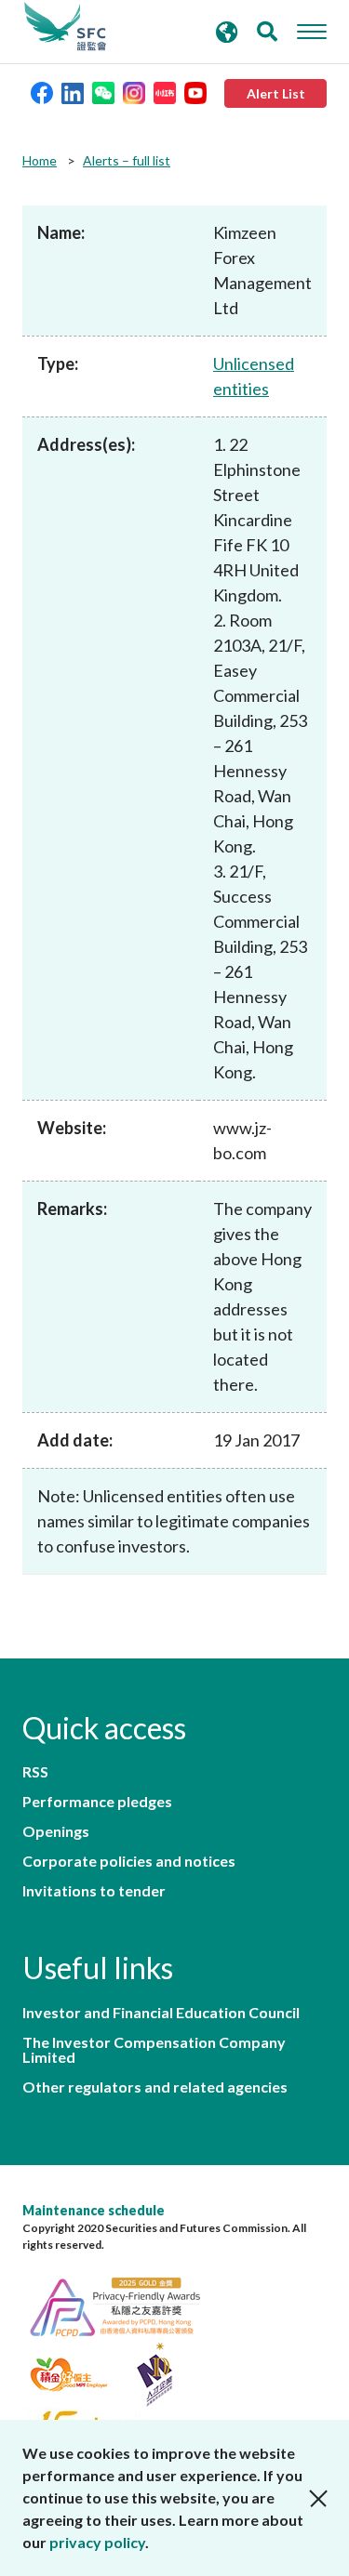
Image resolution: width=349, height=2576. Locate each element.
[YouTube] (195, 92)
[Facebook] (42, 92)
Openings (56, 1831)
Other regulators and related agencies (155, 2087)
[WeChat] (103, 92)
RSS (35, 1772)
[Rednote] (165, 92)
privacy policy (97, 2542)
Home (40, 160)
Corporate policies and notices (129, 1861)
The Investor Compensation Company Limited (154, 2050)
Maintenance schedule (94, 2210)
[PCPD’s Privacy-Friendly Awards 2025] (125, 2304)
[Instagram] (134, 92)
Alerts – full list (127, 160)
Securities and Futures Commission (65, 27)
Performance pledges (97, 1802)
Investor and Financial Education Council (161, 2013)
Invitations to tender (94, 1891)
